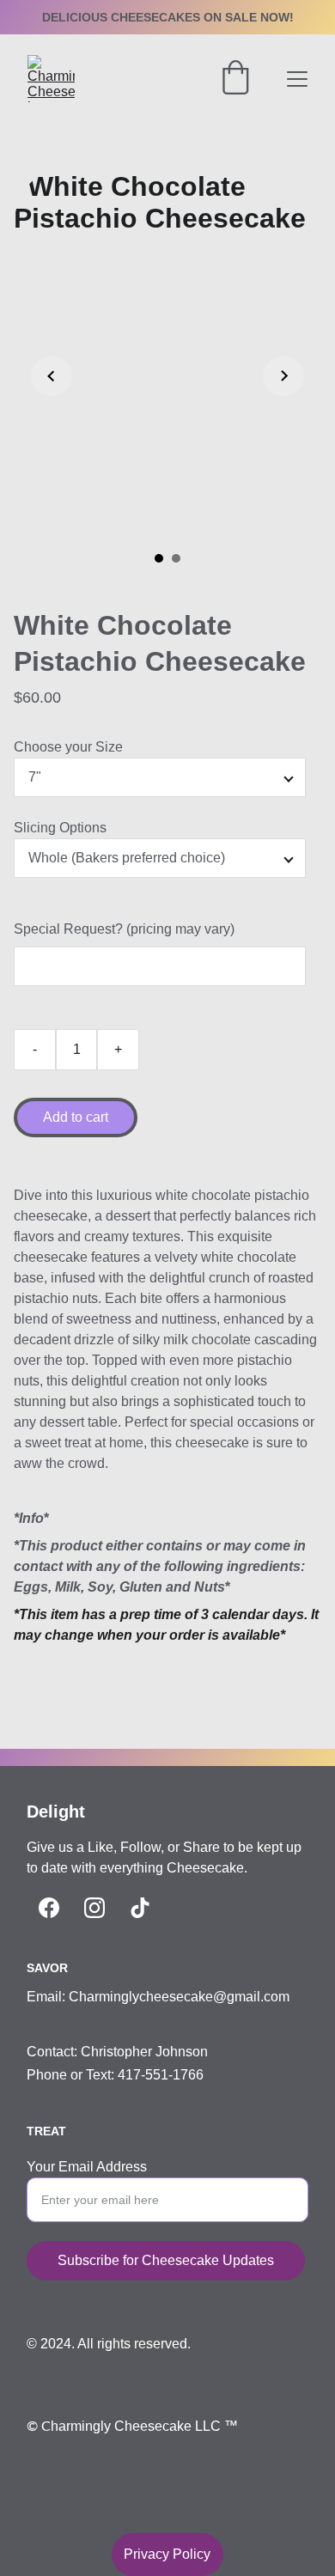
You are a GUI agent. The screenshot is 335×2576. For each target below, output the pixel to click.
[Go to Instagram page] (94, 1908)
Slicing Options (60, 828)
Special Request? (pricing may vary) (124, 929)
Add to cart (76, 1117)
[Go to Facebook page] (49, 1908)
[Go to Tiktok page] (140, 1908)
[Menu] (297, 79)
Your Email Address (87, 2167)
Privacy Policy (167, 2554)
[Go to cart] (235, 79)
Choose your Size (68, 747)
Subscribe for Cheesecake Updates (166, 2260)
